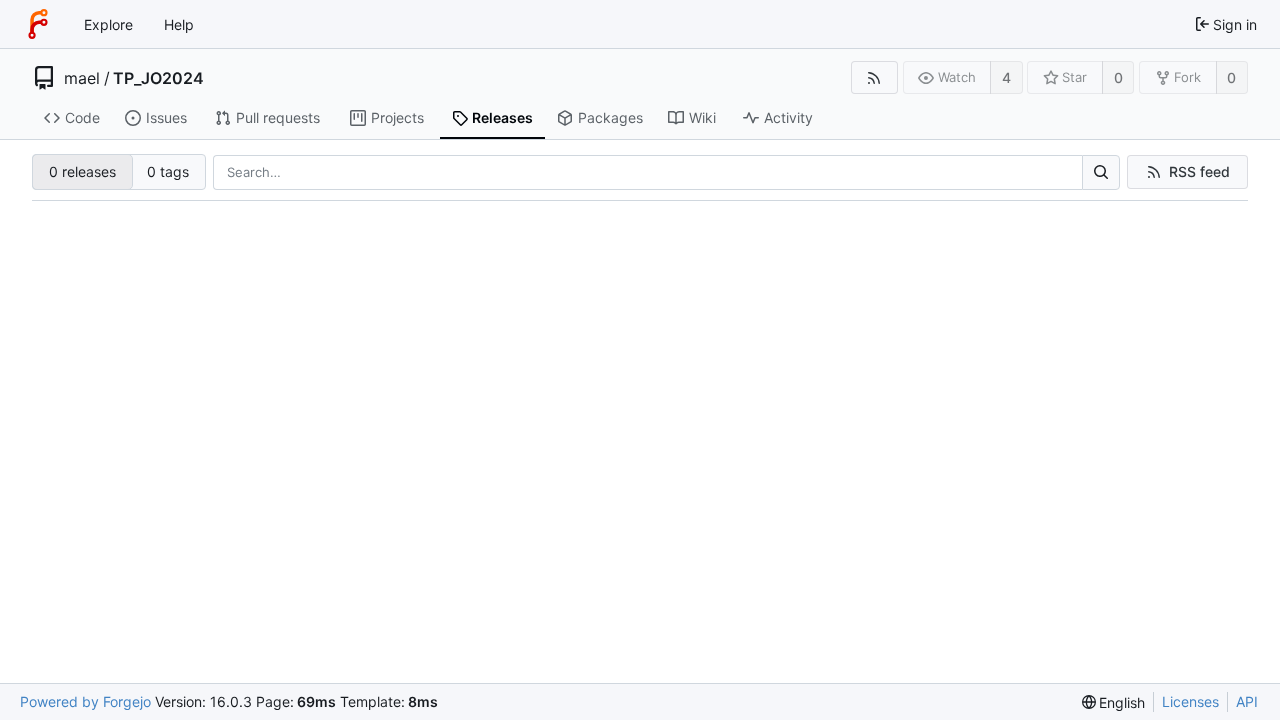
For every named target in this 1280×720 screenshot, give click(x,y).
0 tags (168, 171)
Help (179, 24)
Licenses (1190, 701)
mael (82, 78)
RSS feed (1199, 171)
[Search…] (1101, 173)
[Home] (38, 24)
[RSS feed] (874, 77)
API (1247, 701)
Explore (108, 24)
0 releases (82, 171)
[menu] (1114, 702)
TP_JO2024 (158, 78)
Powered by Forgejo (85, 701)
